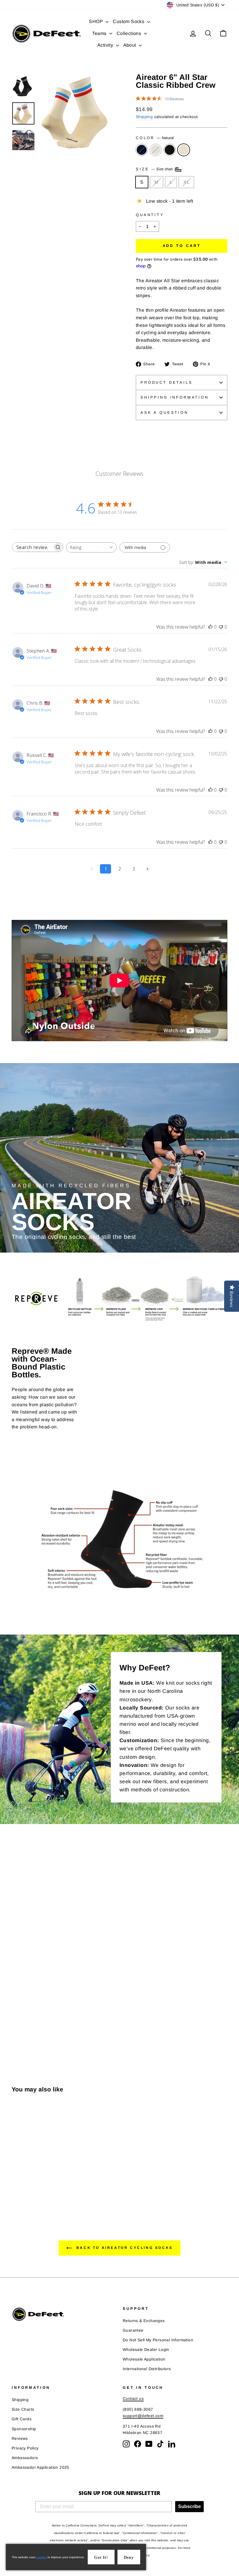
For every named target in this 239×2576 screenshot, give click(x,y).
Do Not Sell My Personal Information (158, 2340)
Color (155, 138)
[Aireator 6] (16, 2191)
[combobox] (91, 547)
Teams (100, 33)
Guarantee (133, 2330)
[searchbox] (32, 547)
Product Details (167, 382)
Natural (184, 150)
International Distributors (147, 2369)
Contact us (133, 2399)
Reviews (20, 2439)
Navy (142, 150)
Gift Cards (22, 2419)
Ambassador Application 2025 (41, 2467)
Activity (106, 45)
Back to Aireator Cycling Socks (124, 2248)
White (156, 150)
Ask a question (164, 412)
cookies (42, 2557)
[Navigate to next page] (147, 869)
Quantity (150, 215)
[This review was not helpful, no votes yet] (221, 627)
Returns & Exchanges (144, 2321)
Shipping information (175, 397)
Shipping (144, 117)
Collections (130, 33)
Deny (129, 2557)
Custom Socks (129, 21)
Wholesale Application (144, 2359)
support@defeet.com (143, 2416)
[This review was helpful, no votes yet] (210, 627)
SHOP (96, 21)
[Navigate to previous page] (92, 869)
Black (170, 150)
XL (186, 182)
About (130, 45)
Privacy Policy (25, 2448)
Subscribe (189, 2506)
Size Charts (23, 2409)
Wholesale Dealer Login (146, 2350)
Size (155, 169)
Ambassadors (25, 2458)
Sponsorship (24, 2429)
